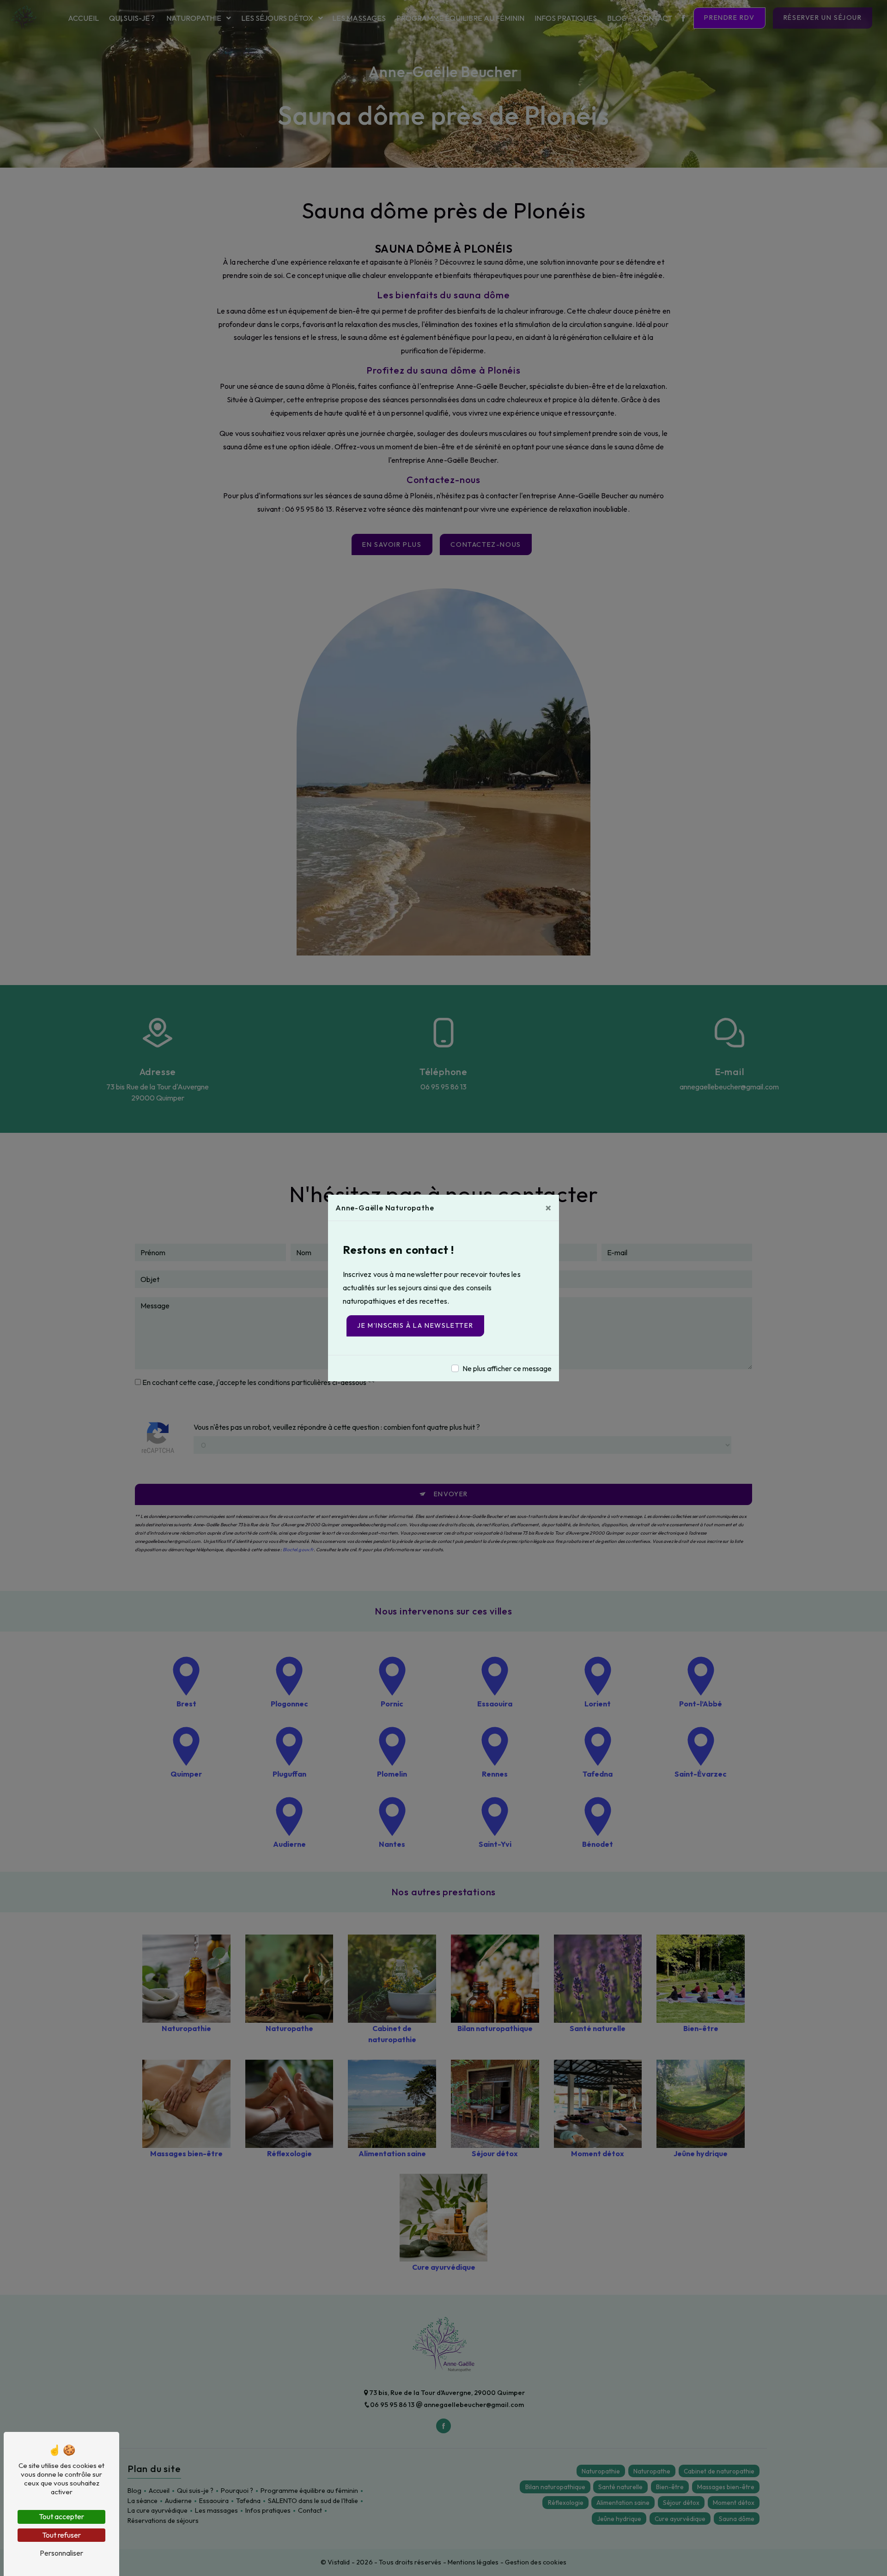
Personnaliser (61, 2553)
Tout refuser (61, 2535)
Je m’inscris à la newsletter (415, 1325)
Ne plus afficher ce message (507, 1368)
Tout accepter (61, 2516)
